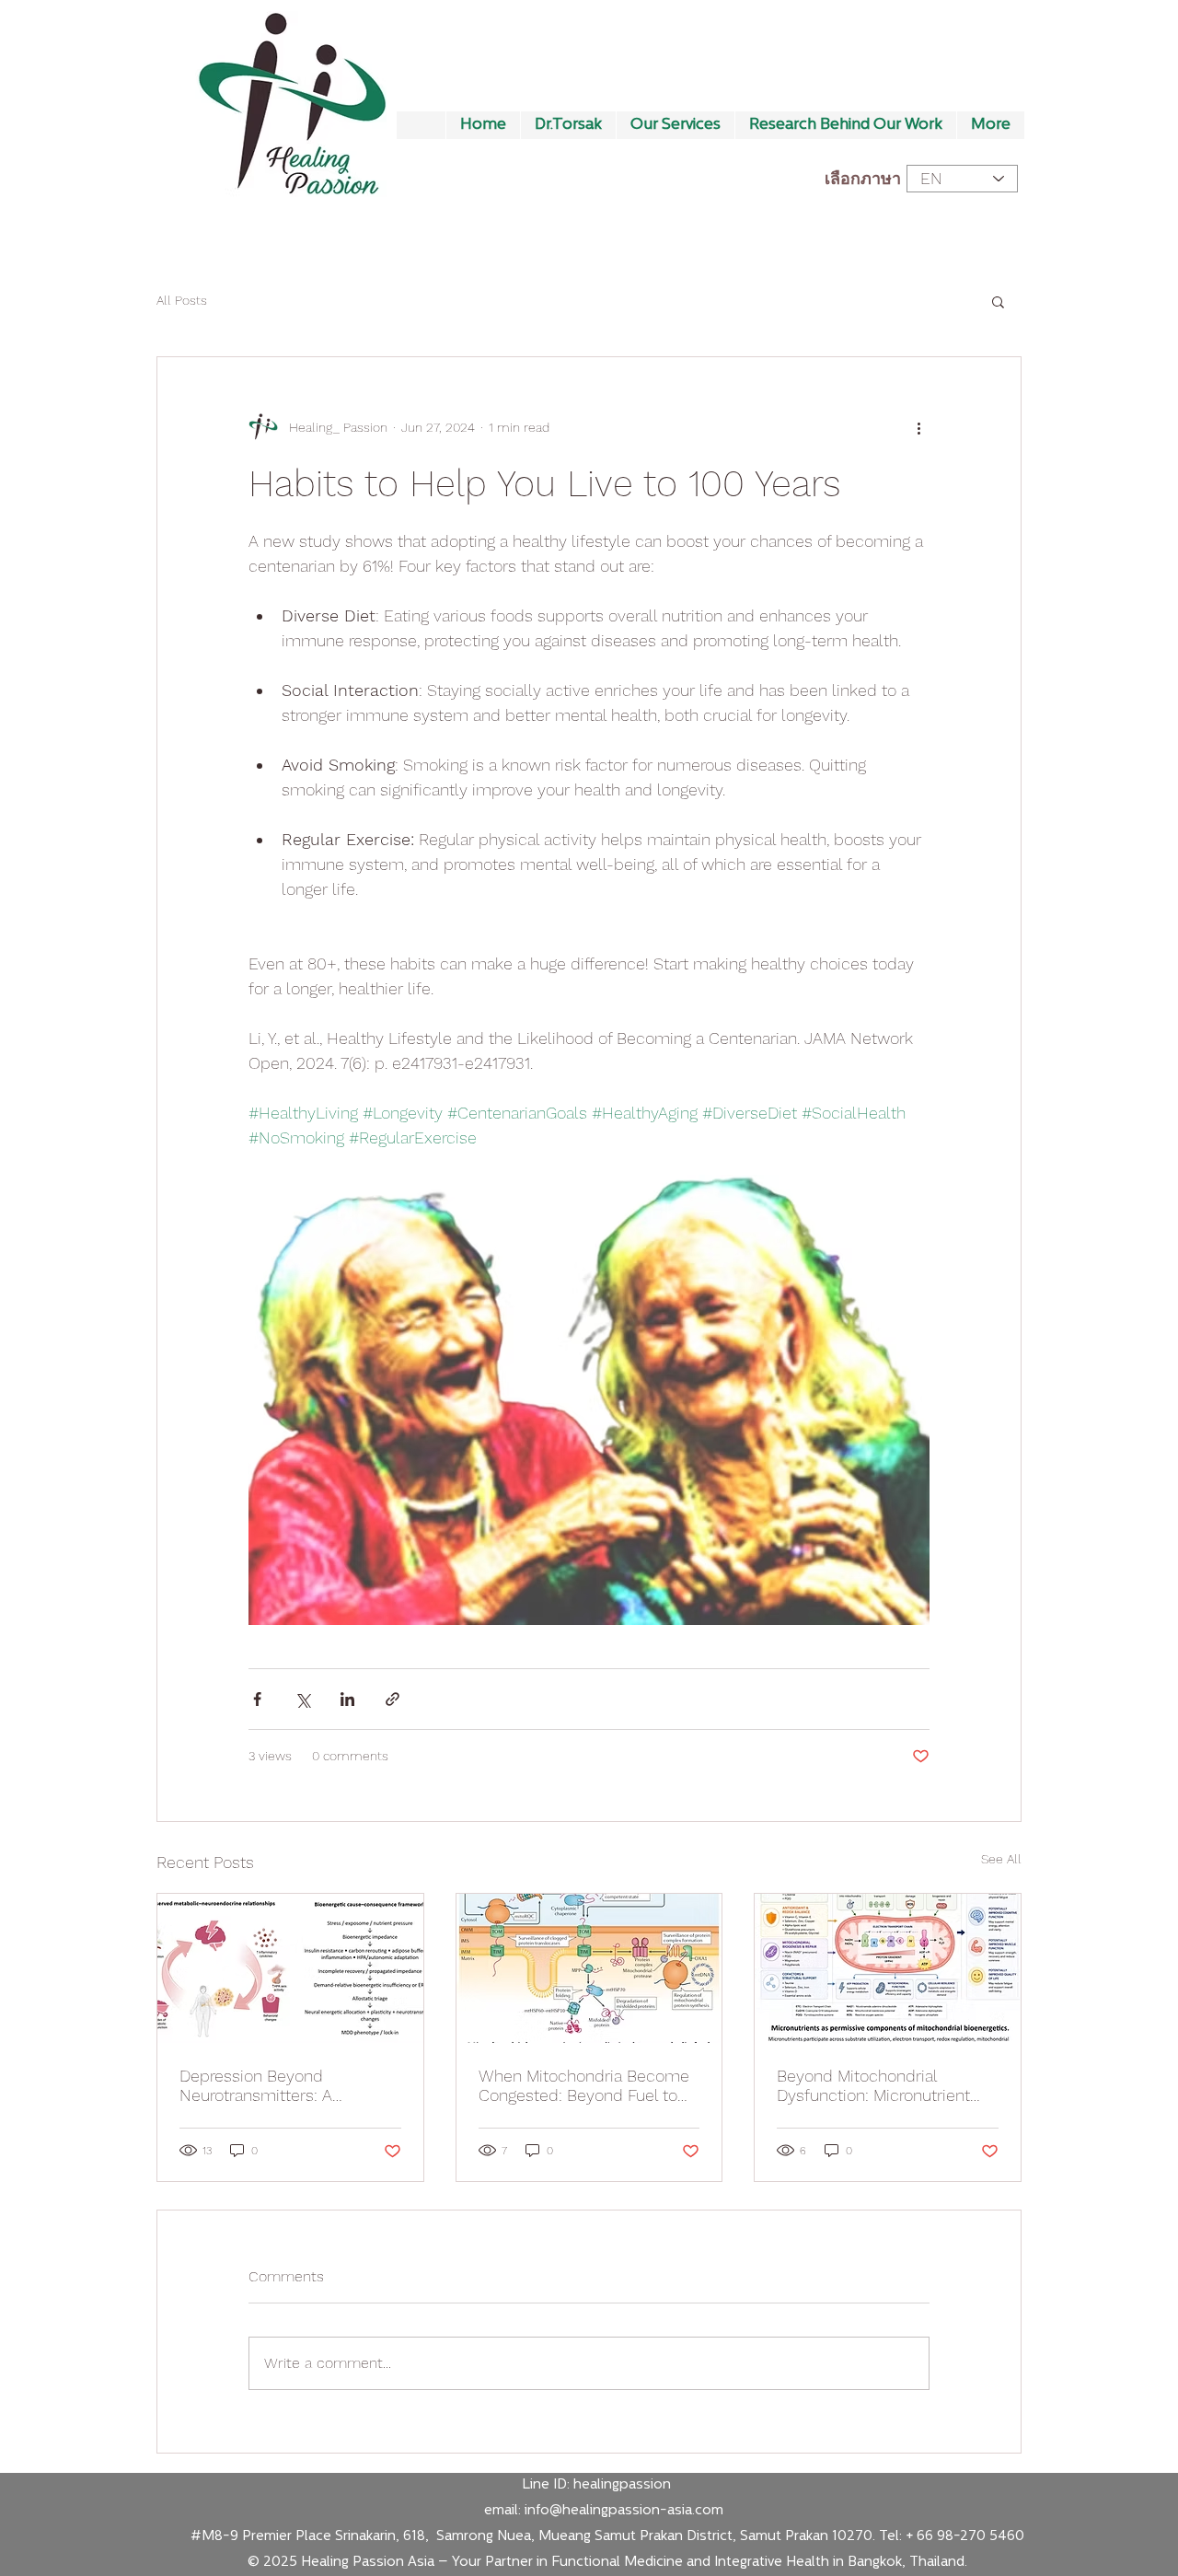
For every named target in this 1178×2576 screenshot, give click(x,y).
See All (1001, 1859)
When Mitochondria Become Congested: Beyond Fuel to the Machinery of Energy (584, 2085)
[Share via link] (393, 1699)
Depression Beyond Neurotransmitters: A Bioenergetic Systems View (280, 2085)
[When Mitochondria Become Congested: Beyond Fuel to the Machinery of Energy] (589, 1968)
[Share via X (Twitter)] (302, 1699)
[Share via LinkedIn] (347, 1699)
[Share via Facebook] (257, 1699)
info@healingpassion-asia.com (624, 2511)
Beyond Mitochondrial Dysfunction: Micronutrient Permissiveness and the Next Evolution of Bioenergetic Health (885, 2085)
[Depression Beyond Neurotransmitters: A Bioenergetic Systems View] (290, 1968)
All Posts (182, 300)
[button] (998, 301)
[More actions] (918, 427)
